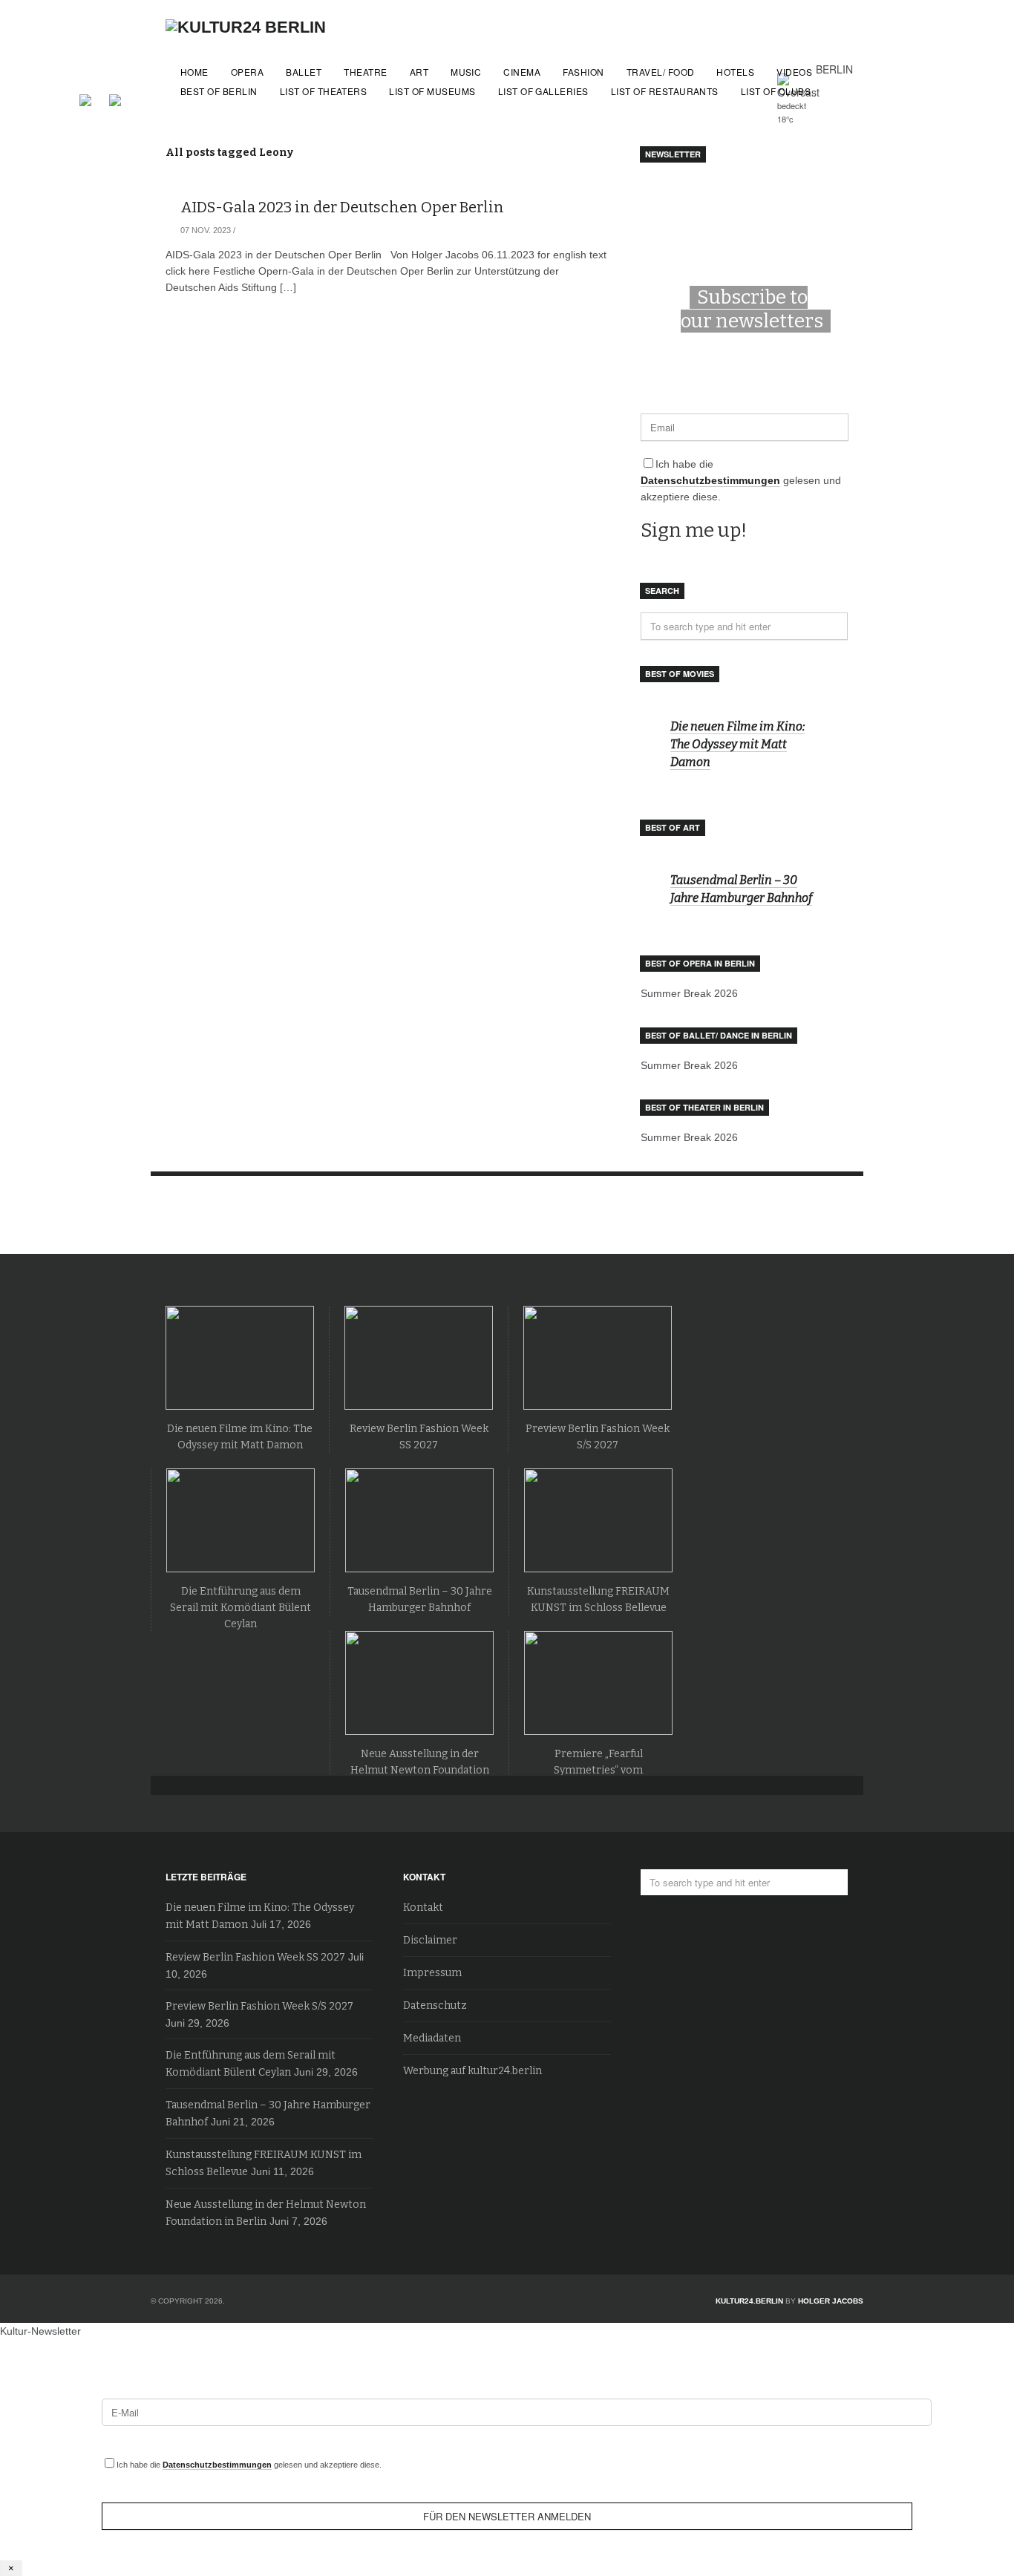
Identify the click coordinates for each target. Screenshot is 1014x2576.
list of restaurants (665, 91)
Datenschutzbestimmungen (710, 480)
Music (466, 72)
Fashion (583, 72)
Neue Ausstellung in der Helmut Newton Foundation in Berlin (420, 1770)
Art (419, 72)
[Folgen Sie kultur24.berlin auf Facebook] (93, 98)
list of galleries (543, 91)
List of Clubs (776, 91)
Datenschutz (435, 2005)
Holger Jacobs (831, 2301)
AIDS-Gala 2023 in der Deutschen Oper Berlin (342, 207)
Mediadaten (432, 2038)
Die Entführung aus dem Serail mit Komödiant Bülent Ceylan (241, 1608)
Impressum (432, 1973)
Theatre (365, 72)
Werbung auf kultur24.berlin (472, 2071)
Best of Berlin (219, 91)
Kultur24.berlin (749, 2301)
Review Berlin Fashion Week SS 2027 (255, 1957)
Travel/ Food (661, 72)
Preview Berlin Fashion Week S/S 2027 (259, 2006)
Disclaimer (430, 1940)
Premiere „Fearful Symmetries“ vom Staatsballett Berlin (598, 1770)
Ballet (304, 72)
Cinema (522, 72)
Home (194, 72)
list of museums (432, 91)
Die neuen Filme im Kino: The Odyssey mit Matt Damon (737, 744)
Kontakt (423, 1908)
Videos (794, 72)
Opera (247, 72)
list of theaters (324, 91)
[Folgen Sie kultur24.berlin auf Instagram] (115, 98)
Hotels (735, 72)
